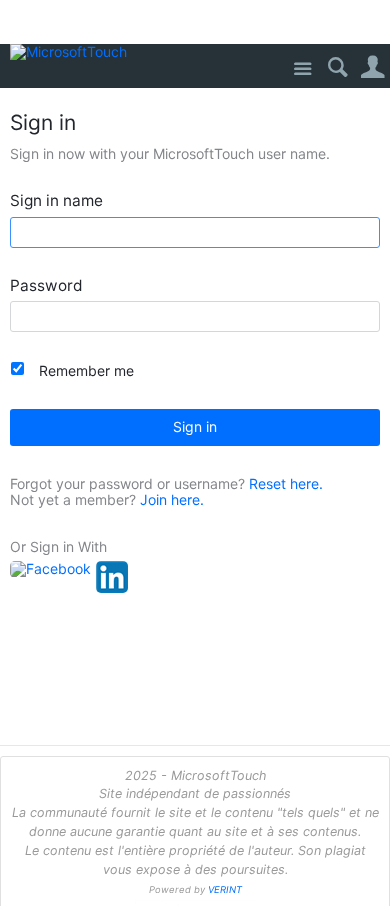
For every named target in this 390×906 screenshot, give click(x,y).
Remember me (86, 370)
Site (302, 69)
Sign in (195, 426)
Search (337, 67)
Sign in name (56, 201)
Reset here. (286, 483)
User (372, 67)
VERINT (225, 889)
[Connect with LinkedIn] (112, 577)
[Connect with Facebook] (50, 569)
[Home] (72, 52)
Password (46, 286)
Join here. (172, 499)
